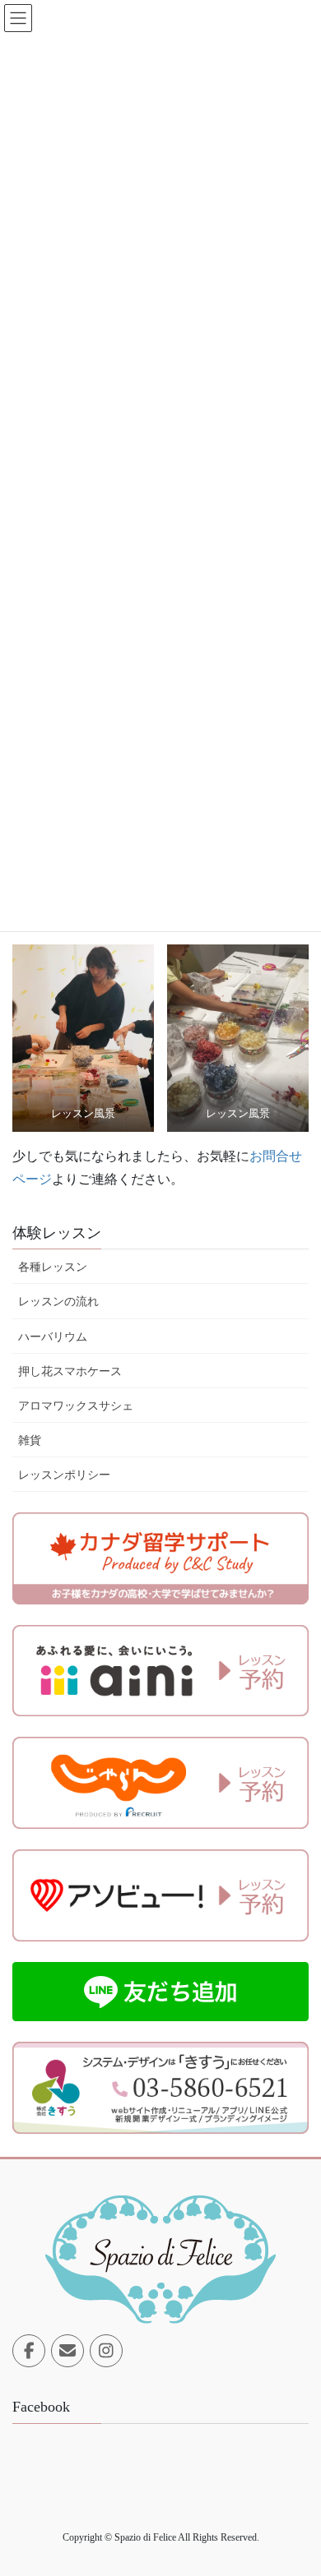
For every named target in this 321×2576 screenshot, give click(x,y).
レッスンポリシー (64, 1475)
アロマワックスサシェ (76, 1406)
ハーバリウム (53, 1337)
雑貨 (30, 1440)
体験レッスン (57, 1233)
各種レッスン (53, 1267)
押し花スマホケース (70, 1371)
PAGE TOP (295, 2484)
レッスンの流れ (58, 1302)
